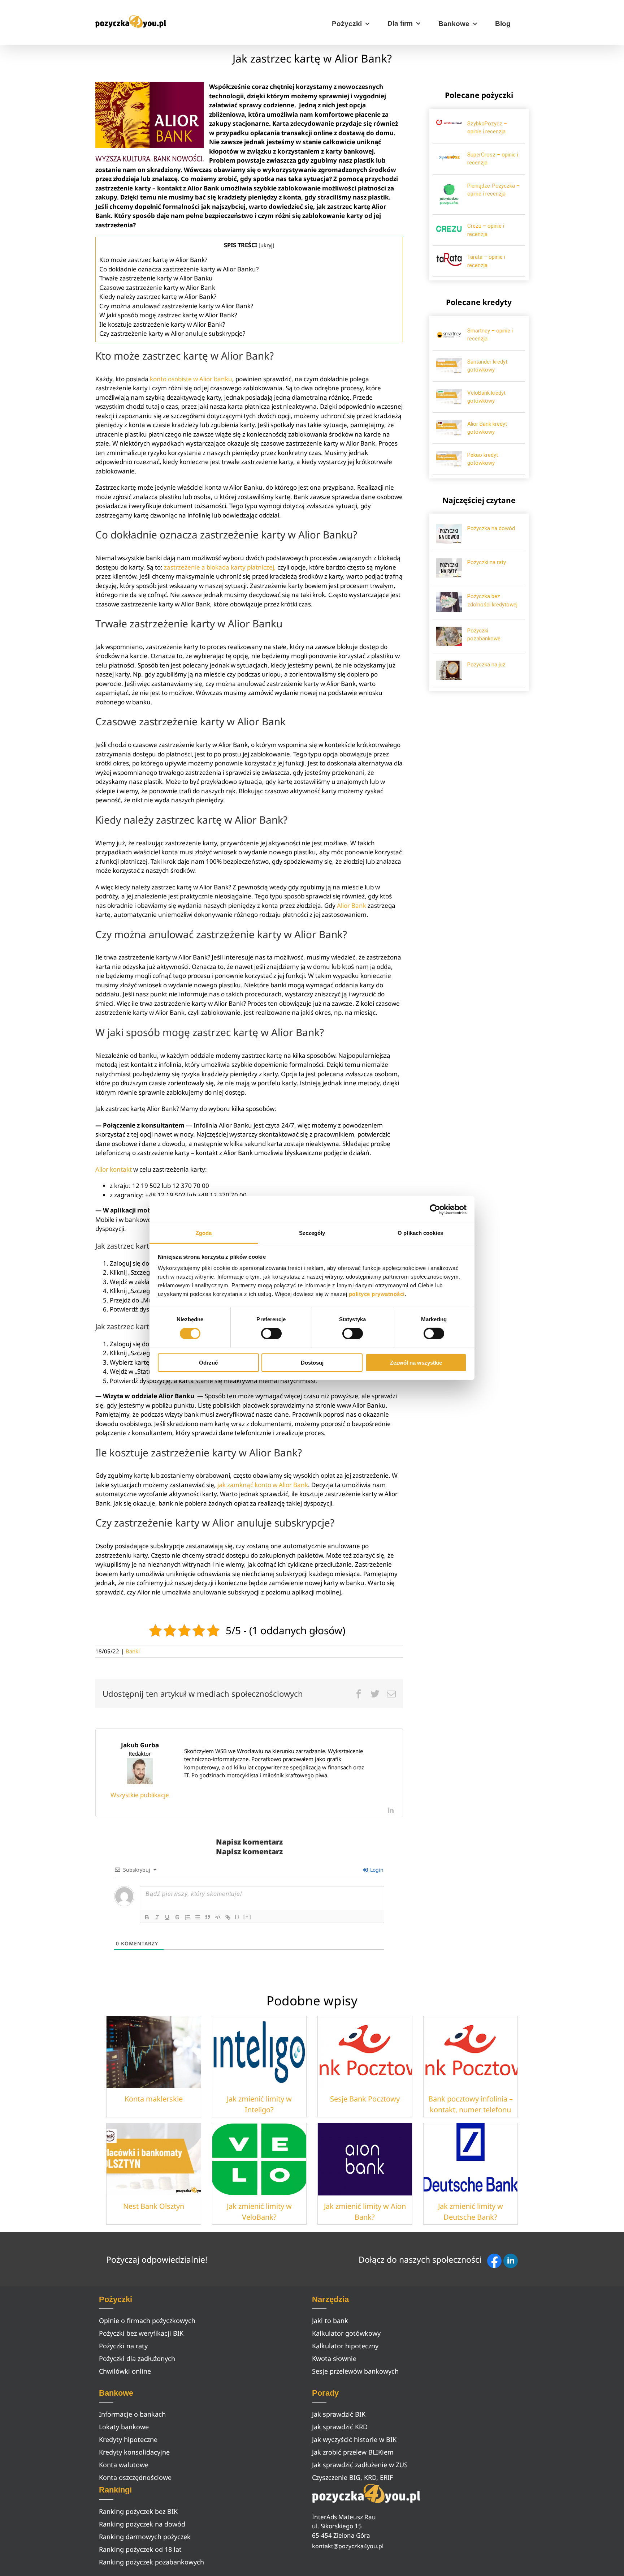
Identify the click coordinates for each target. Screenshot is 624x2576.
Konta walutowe (124, 2465)
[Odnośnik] (228, 1917)
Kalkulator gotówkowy (346, 2333)
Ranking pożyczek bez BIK (138, 2511)
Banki (133, 1651)
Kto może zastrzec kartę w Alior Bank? (153, 260)
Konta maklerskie (154, 2099)
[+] (247, 1917)
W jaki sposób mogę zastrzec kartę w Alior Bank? (168, 315)
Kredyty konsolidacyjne (134, 2452)
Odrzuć (208, 1363)
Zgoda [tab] (204, 1233)
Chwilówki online (125, 2371)
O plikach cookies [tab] (420, 1233)
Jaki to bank (330, 2320)
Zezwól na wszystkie (416, 1363)
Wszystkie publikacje (140, 1795)
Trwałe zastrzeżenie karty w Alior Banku (156, 278)
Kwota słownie (334, 2358)
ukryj (266, 245)
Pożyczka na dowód (491, 528)
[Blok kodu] (218, 1917)
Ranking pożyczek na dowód (142, 2524)
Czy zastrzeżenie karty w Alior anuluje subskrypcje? (172, 333)
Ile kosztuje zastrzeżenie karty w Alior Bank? (162, 324)
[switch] (271, 1334)
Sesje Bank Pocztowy (365, 2099)
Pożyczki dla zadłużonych (137, 2358)
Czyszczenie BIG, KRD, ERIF (352, 2477)
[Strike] (177, 1917)
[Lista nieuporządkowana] (198, 1917)
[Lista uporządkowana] (187, 1917)
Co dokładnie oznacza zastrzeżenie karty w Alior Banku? (179, 269)
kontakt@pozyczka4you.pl (348, 2546)
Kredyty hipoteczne (128, 2439)
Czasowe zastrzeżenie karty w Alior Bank (158, 287)
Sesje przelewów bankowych (355, 2371)
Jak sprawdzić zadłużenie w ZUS (360, 2465)
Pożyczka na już (486, 665)
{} (237, 1917)
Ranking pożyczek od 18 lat (140, 2549)
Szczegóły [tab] (312, 1233)
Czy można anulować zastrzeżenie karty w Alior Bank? (176, 306)
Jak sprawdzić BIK (339, 2414)
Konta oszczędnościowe (135, 2477)
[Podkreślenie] (167, 1917)
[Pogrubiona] (147, 1917)
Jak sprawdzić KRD (340, 2427)
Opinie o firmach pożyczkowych (147, 2320)
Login (376, 1870)
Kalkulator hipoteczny (345, 2346)
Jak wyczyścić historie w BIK (354, 2439)
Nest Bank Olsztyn (154, 2206)
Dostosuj (312, 1363)
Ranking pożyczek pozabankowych (151, 2562)
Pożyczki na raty (487, 562)
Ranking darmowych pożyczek (145, 2537)
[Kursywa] (157, 1917)
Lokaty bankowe (124, 2427)
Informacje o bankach (132, 2414)
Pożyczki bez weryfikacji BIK (141, 2333)
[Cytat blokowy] (208, 1917)
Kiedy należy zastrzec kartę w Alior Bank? (158, 297)
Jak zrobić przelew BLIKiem (353, 2452)
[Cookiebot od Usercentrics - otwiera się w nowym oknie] (435, 1209)
